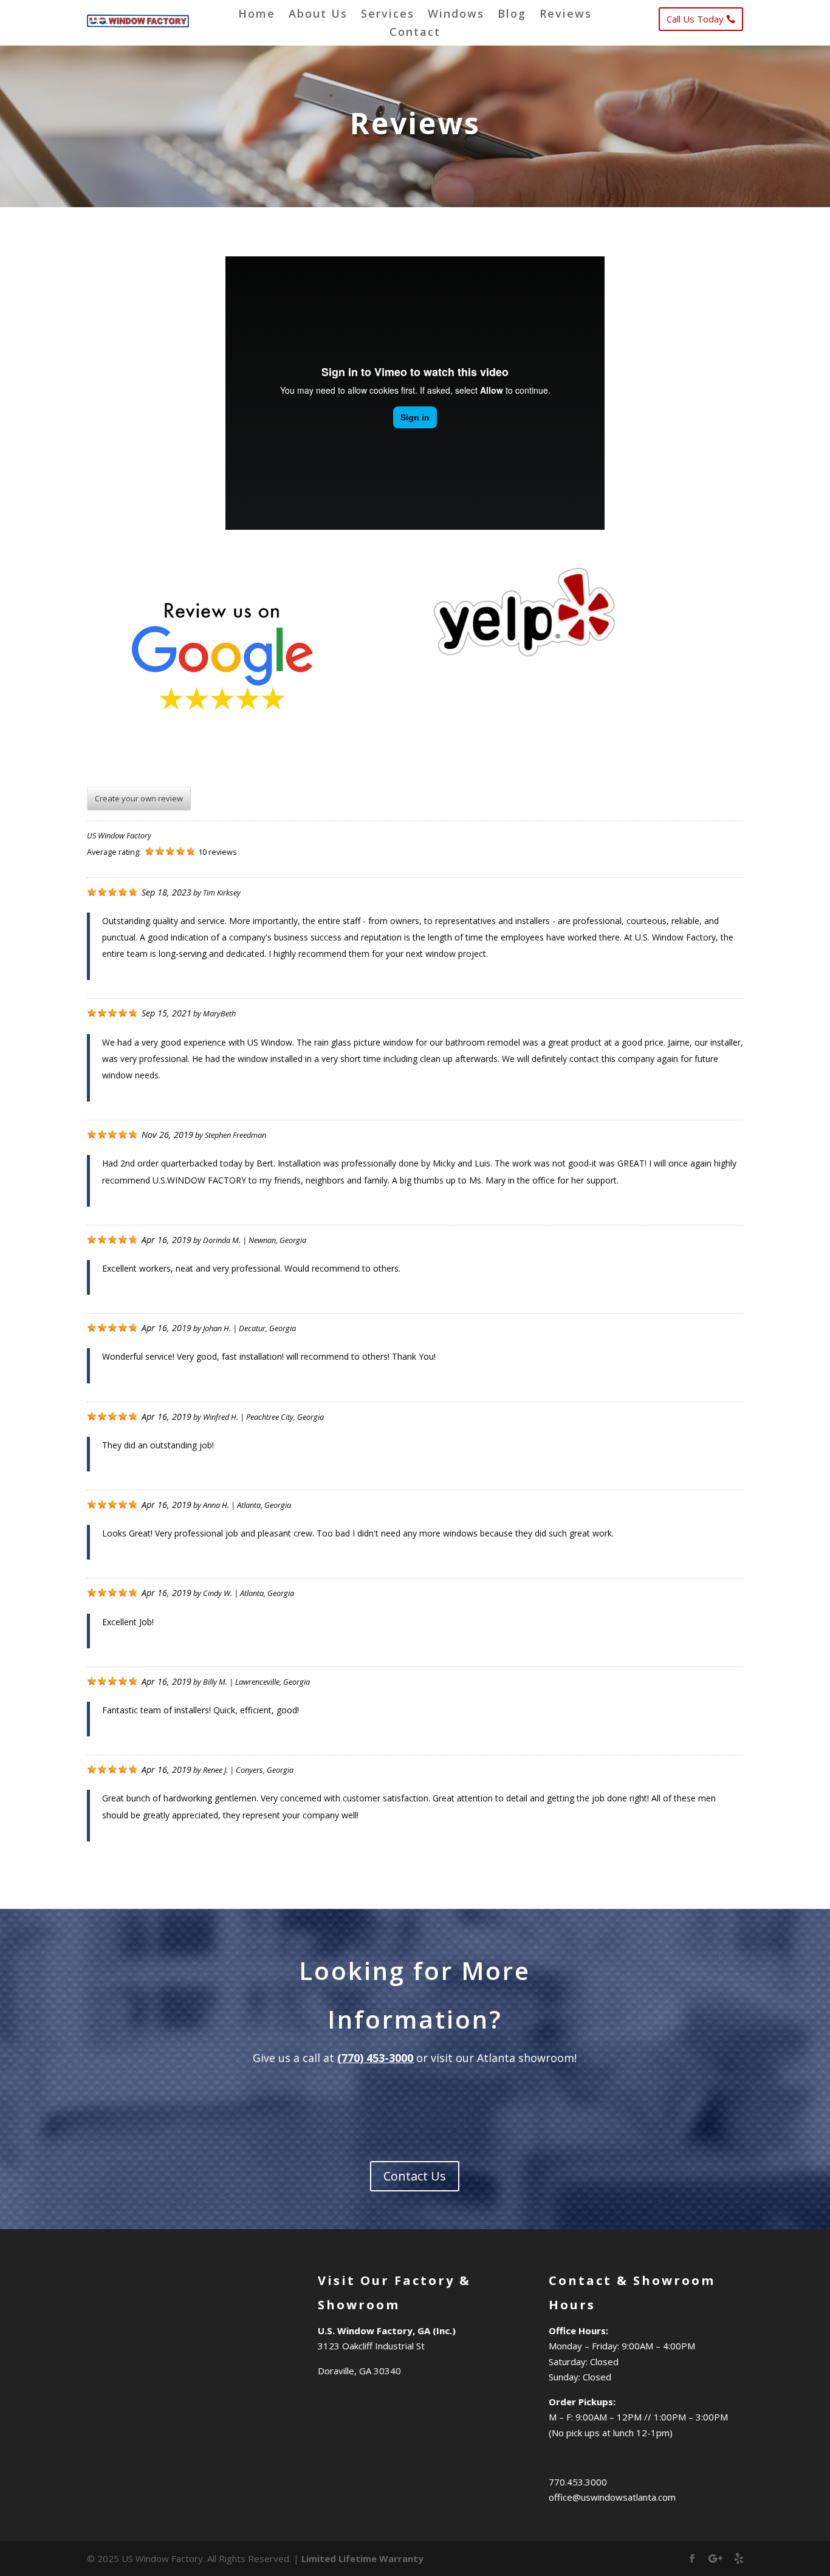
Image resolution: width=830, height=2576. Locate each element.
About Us (318, 15)
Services (388, 15)
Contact (415, 33)
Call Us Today (695, 19)
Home (257, 15)
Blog (512, 15)
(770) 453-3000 (375, 2058)
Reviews (566, 15)
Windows (456, 15)
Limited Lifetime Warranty (362, 2558)
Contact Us (415, 2176)
